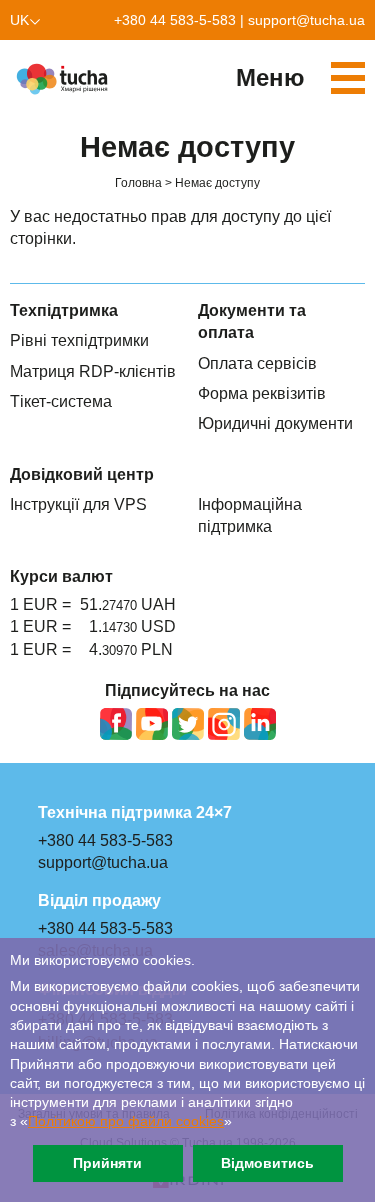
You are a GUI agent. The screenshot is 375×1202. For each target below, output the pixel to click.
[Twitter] (188, 724)
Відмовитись (267, 1163)
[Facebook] (116, 724)
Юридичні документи (275, 423)
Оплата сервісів (257, 363)
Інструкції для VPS (78, 504)
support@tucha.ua (306, 20)
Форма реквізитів (262, 393)
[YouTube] (152, 724)
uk (19, 20)
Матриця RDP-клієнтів (93, 371)
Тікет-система (61, 401)
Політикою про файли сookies (126, 1121)
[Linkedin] (260, 724)
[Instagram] (224, 724)
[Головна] (65, 79)
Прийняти (107, 1163)
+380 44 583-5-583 (175, 20)
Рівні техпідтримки (79, 340)
